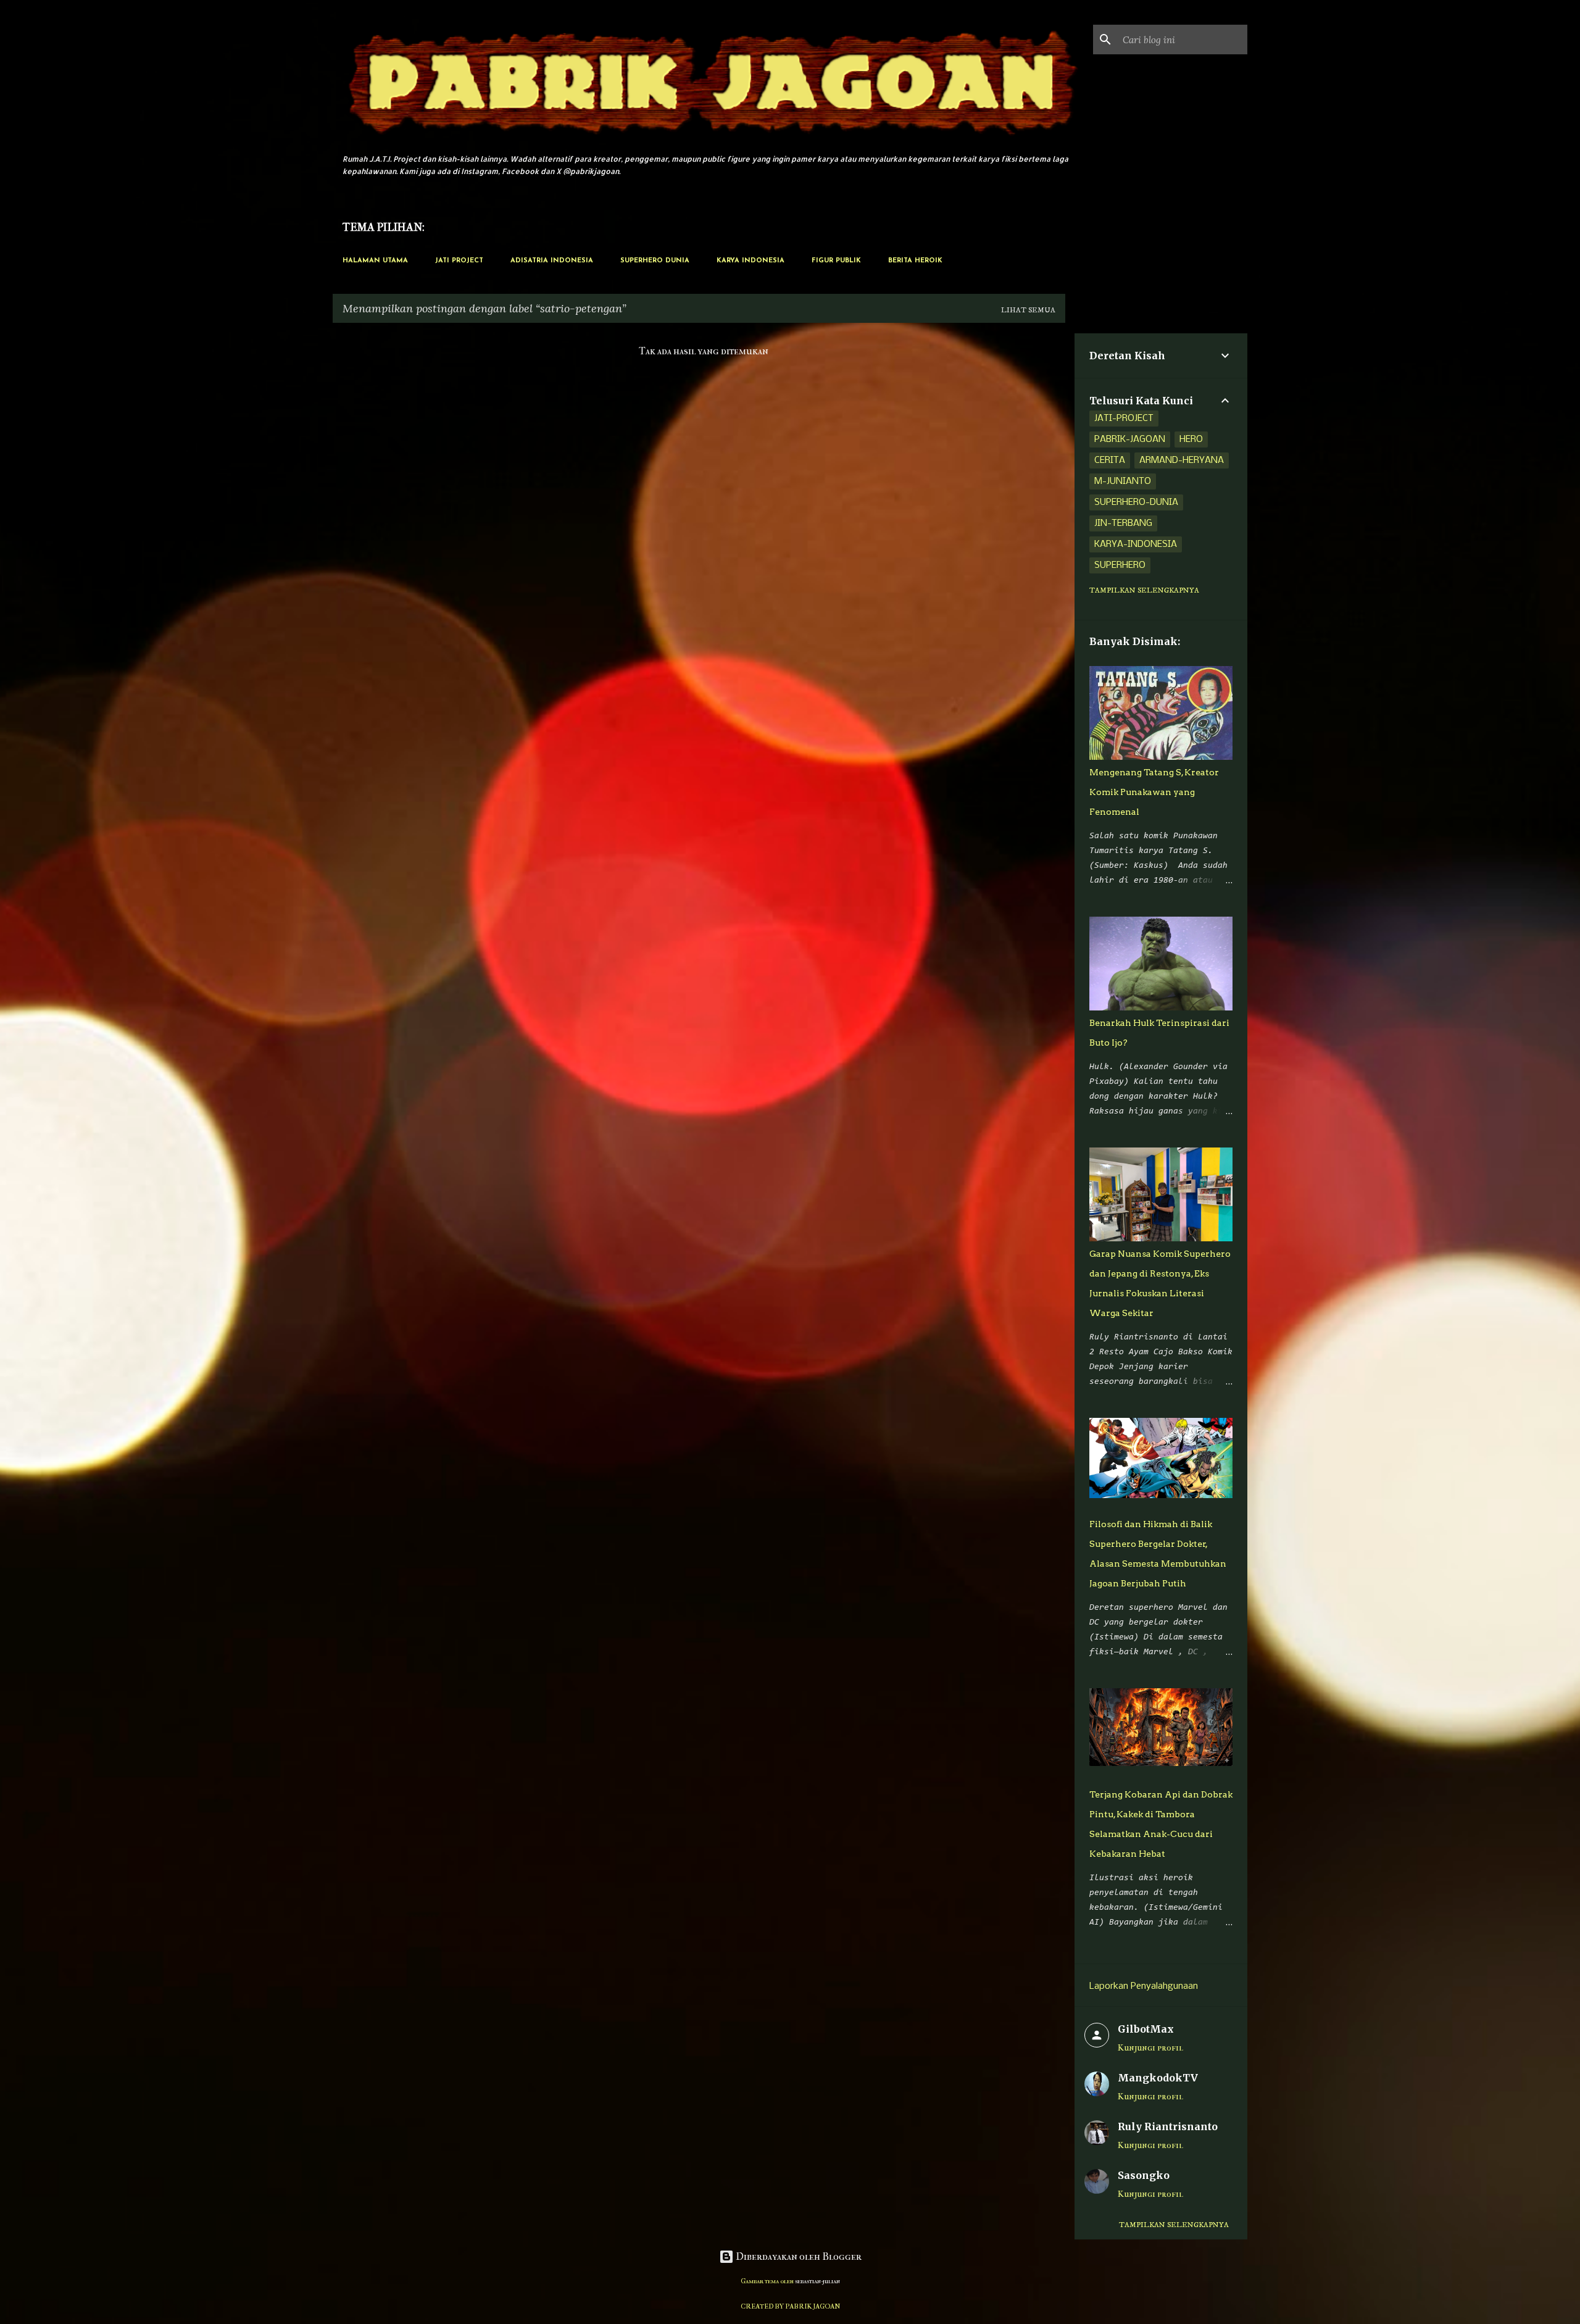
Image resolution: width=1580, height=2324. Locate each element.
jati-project (1124, 419)
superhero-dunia (1136, 502)
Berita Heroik (915, 261)
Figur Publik (836, 261)
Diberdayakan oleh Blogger (798, 2256)
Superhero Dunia (655, 261)
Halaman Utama (375, 261)
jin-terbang (1123, 523)
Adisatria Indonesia (552, 261)
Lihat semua (1028, 310)
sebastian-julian (817, 2281)
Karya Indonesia (750, 261)
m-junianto (1123, 481)
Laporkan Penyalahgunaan (1144, 1986)
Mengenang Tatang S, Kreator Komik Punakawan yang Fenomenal (1154, 792)
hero (1191, 439)
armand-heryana (1182, 460)
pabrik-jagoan (1130, 439)
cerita (1110, 460)
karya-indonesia (1136, 544)
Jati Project (459, 261)
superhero (1120, 565)
